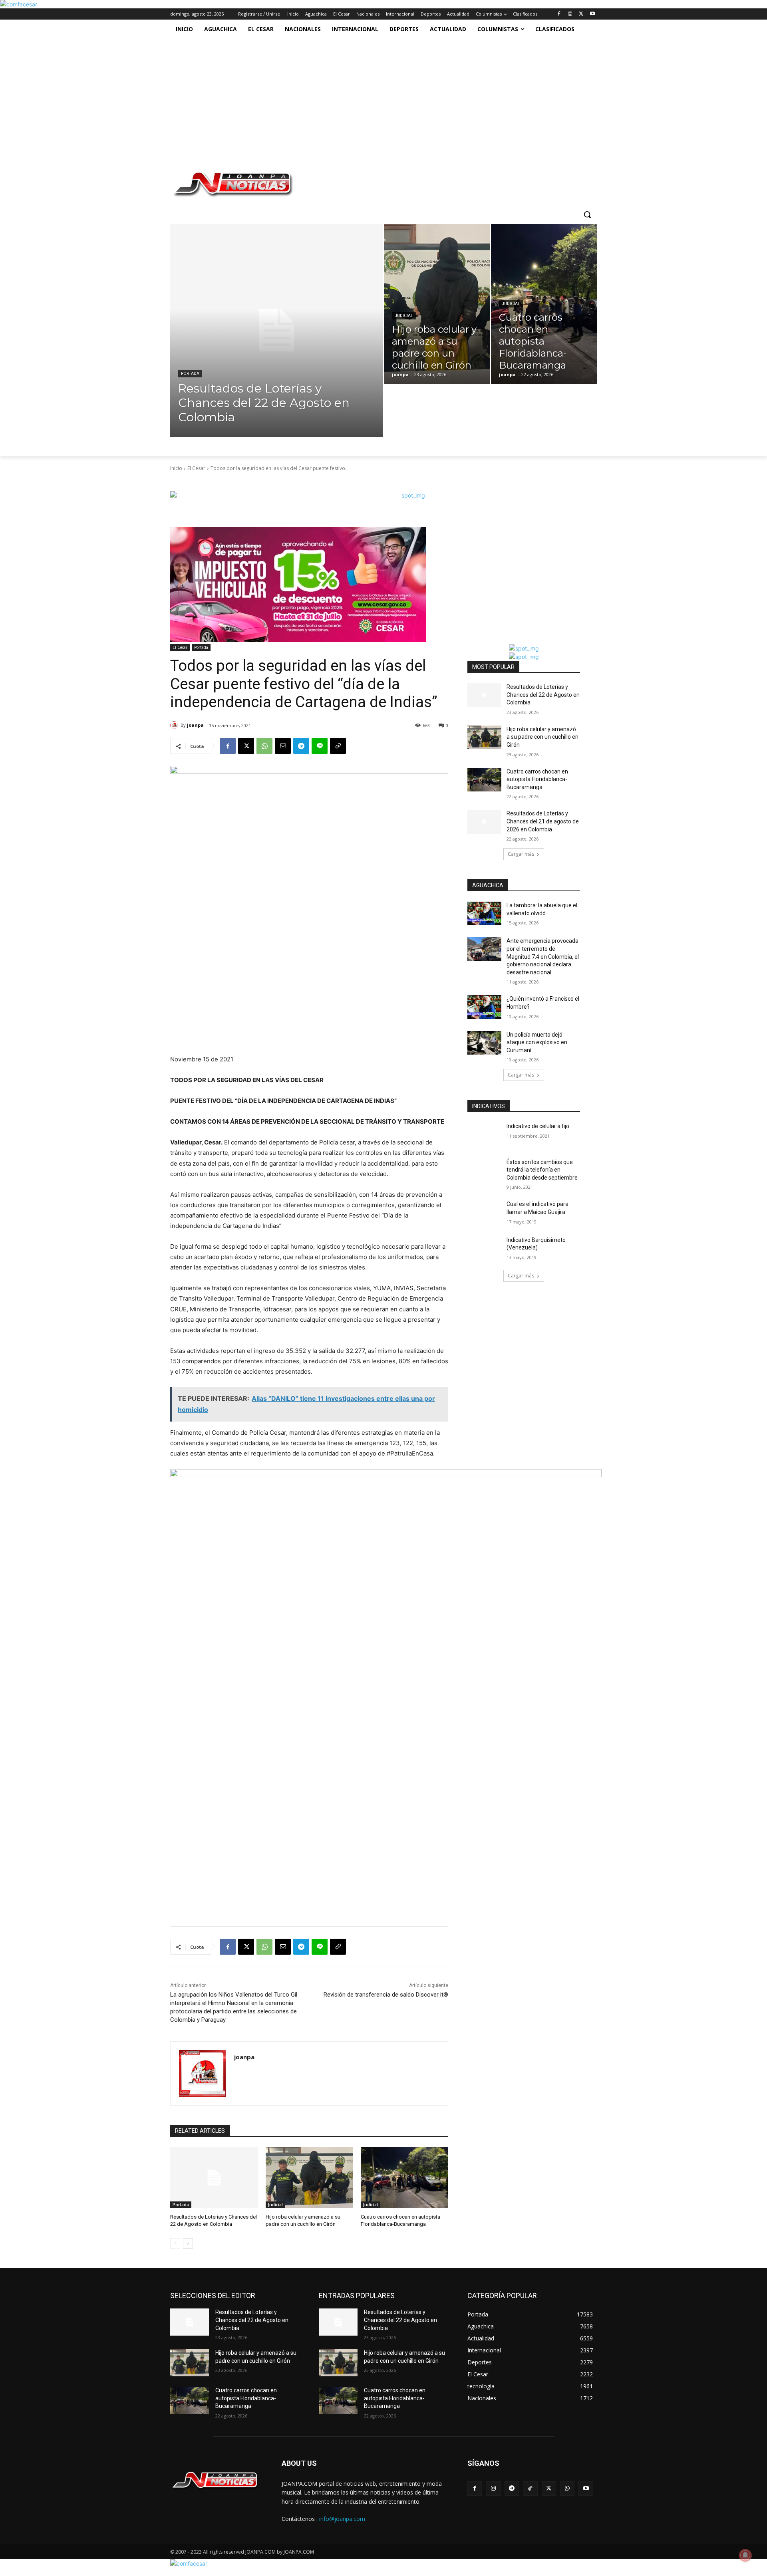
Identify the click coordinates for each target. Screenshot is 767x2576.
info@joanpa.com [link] (342, 2519)
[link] (19, 4)
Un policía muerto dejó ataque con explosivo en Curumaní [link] (537, 1042)
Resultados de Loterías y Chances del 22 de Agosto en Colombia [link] (543, 695)
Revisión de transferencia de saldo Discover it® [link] (386, 1995)
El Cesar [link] (196, 468)
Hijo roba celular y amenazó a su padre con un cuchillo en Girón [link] (542, 737)
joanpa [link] (195, 725)
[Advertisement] (380, 99)
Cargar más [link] (521, 854)
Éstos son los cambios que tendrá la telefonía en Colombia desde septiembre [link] (542, 1170)
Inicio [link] (176, 468)
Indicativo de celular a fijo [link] (538, 1126)
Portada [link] (190, 374)
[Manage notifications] (745, 2555)
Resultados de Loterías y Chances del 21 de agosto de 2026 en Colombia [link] (543, 821)
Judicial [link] (404, 316)
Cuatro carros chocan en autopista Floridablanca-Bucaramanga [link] (537, 779)
